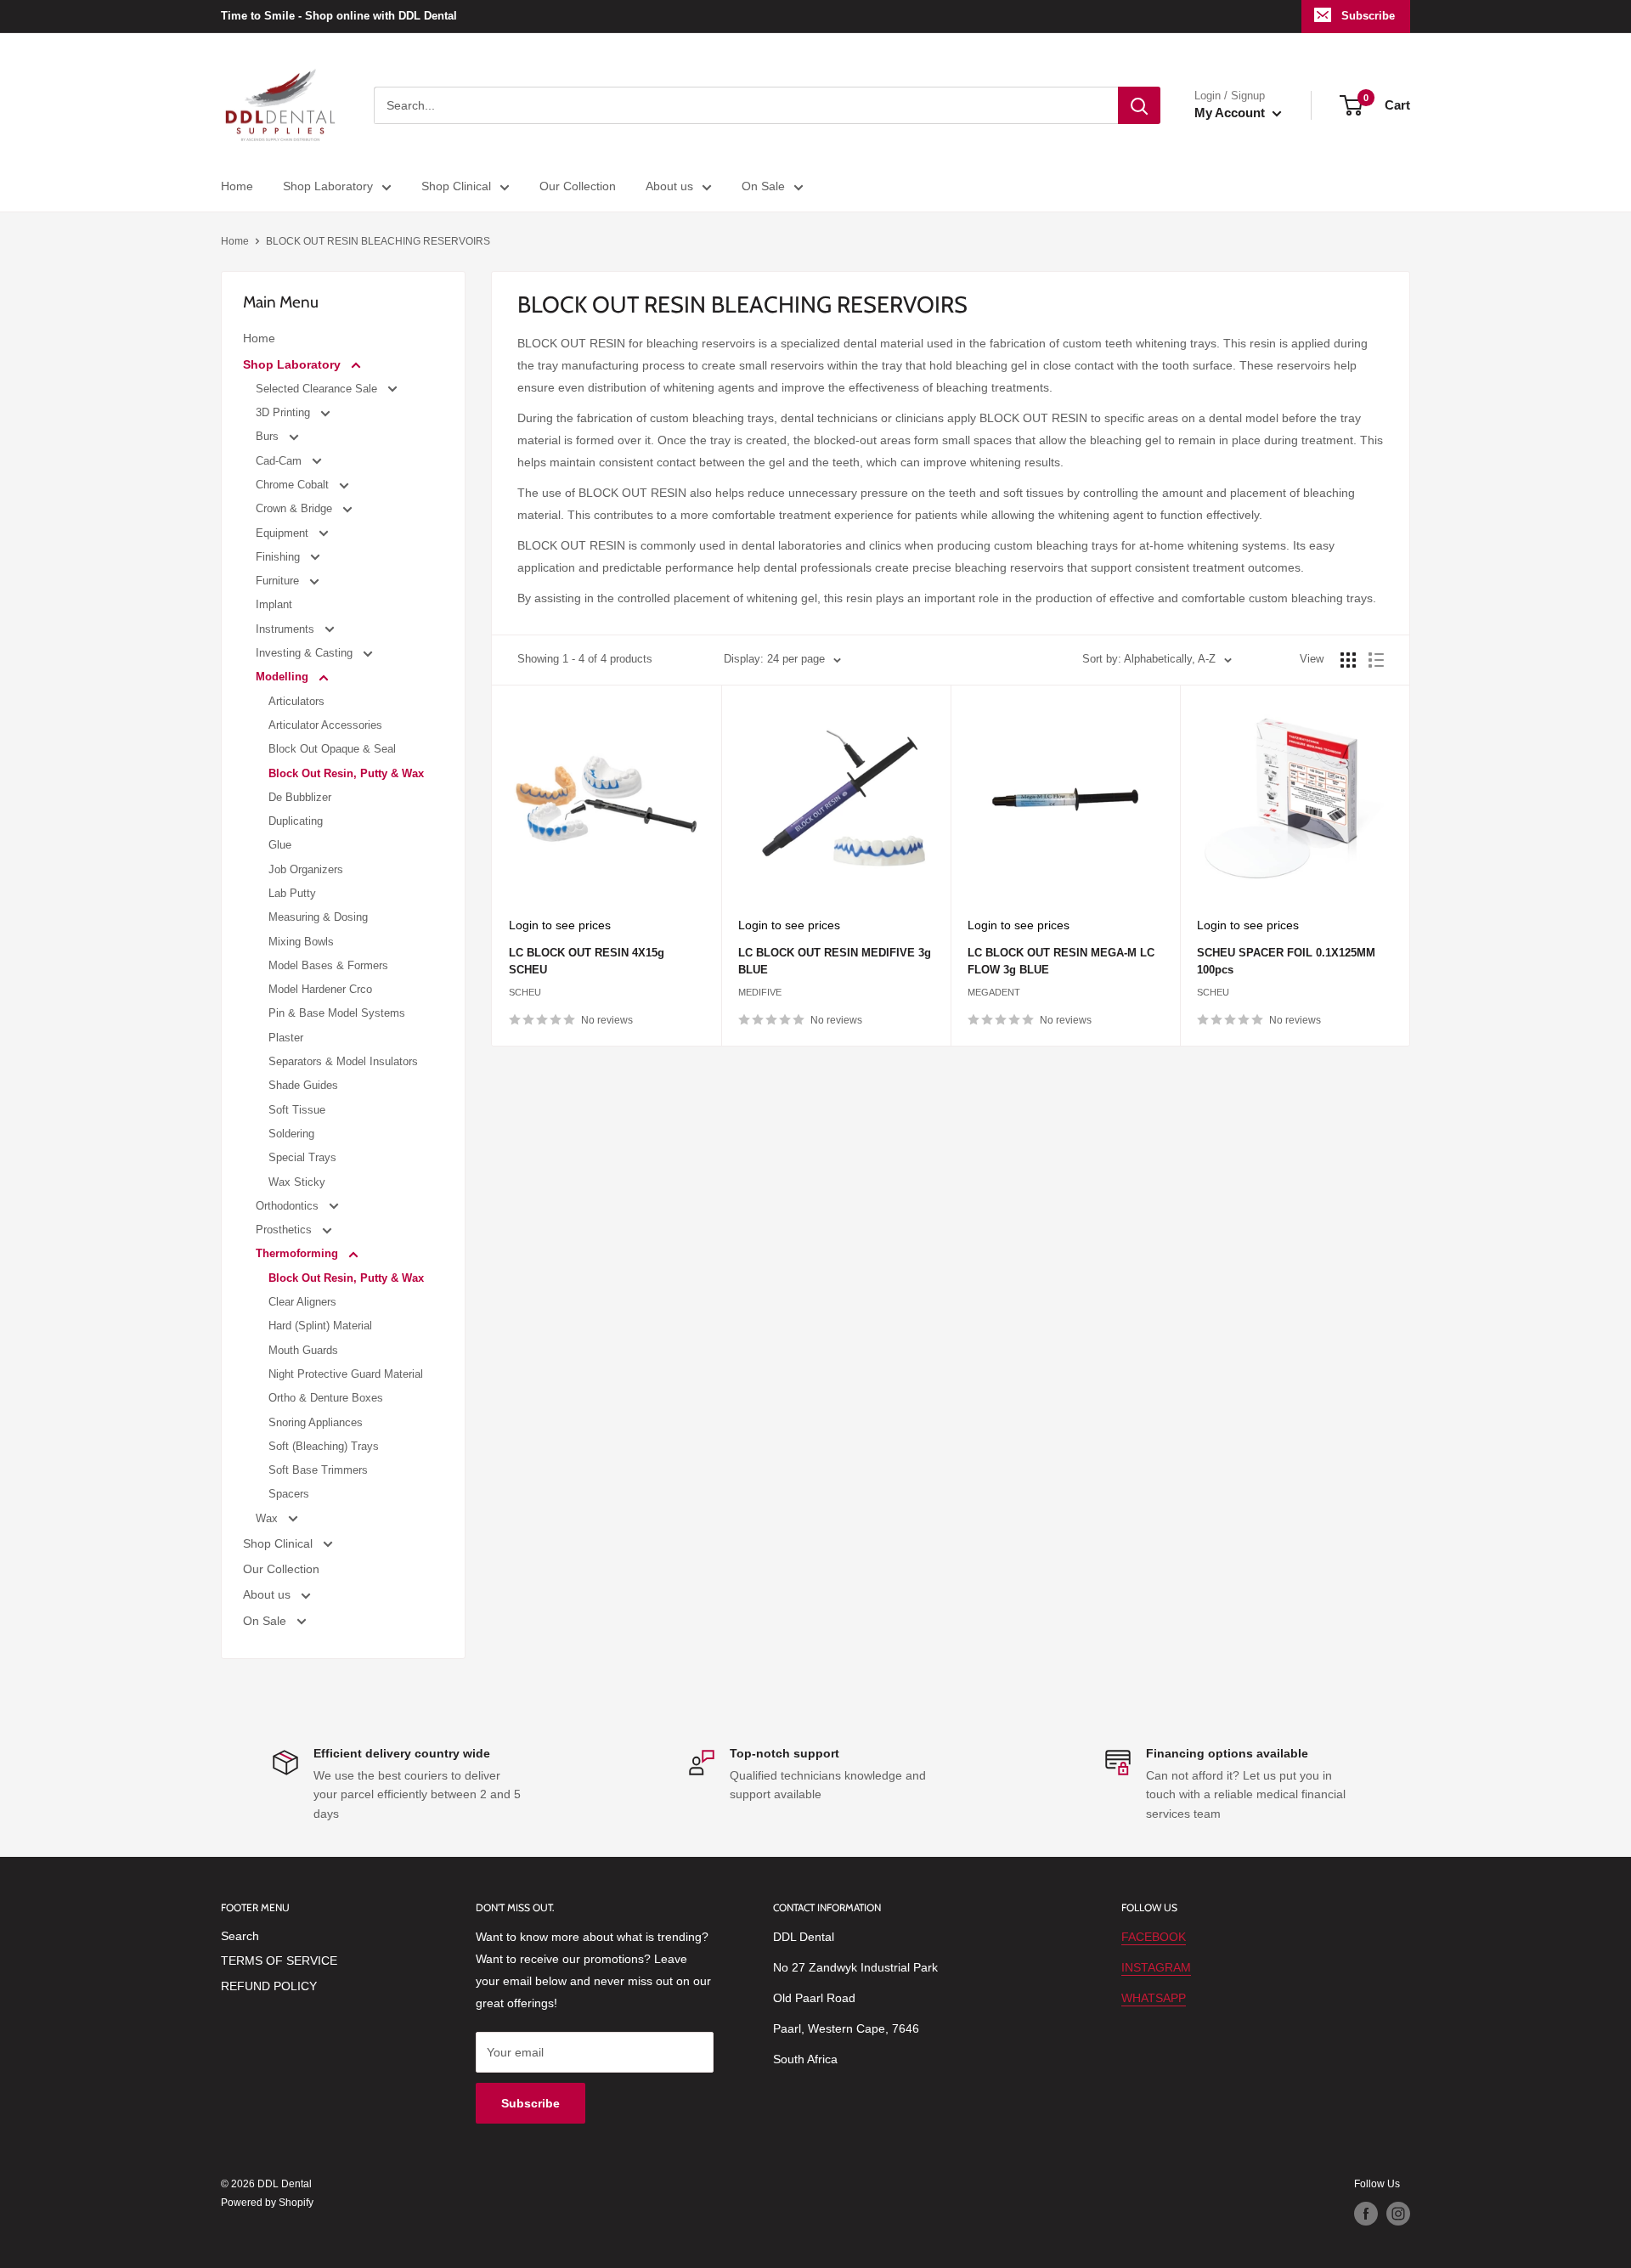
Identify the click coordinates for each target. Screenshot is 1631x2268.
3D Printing (285, 412)
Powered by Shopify (267, 2203)
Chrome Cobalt (294, 485)
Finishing (279, 557)
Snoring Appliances (316, 1422)
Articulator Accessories (325, 725)
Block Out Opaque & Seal (332, 749)
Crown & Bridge (296, 508)
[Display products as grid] (1348, 660)
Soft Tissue (297, 1110)
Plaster (286, 1038)
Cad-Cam (280, 461)
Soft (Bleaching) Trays (324, 1446)
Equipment (284, 533)
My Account (1231, 113)
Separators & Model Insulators (343, 1061)
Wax (268, 1518)
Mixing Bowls (301, 942)
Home (237, 186)
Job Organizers (306, 869)
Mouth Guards (303, 1350)
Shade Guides (303, 1085)
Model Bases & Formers (328, 965)
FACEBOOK (1154, 1937)
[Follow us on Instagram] (1398, 2214)
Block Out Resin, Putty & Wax (346, 773)
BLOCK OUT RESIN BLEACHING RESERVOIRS (378, 241)
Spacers (289, 1494)
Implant (274, 604)
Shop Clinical (456, 186)
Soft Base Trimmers (318, 1470)
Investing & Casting (306, 653)
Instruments (287, 629)
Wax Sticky (297, 1182)
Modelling (284, 677)
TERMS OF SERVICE (279, 1961)
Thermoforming (299, 1253)
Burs (269, 436)
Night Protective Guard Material (346, 1374)
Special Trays (302, 1157)
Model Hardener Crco (320, 989)
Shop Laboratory (328, 186)
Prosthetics (285, 1230)
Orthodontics (289, 1206)
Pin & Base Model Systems (337, 1013)
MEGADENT (994, 992)
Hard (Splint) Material (320, 1326)
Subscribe (1368, 16)
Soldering (291, 1134)
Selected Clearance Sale (318, 389)
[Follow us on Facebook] (1366, 2214)
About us (669, 186)
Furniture (279, 581)
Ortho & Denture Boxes (326, 1398)
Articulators (296, 701)
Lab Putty (292, 893)
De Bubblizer (300, 797)
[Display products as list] (1376, 660)
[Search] (1139, 105)
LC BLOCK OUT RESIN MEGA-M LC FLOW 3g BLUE (1061, 961)
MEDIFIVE (760, 992)
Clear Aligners (302, 1302)
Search (240, 1936)
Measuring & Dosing (318, 917)
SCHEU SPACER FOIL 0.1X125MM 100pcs (1286, 961)
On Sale (763, 186)
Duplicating (296, 821)
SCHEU (525, 992)
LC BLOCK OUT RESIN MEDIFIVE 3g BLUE (835, 961)
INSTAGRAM (1156, 1967)
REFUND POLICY (269, 1986)
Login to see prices (560, 925)
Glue (280, 845)
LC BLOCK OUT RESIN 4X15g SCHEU (587, 961)
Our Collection (578, 186)
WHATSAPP (1154, 1998)
